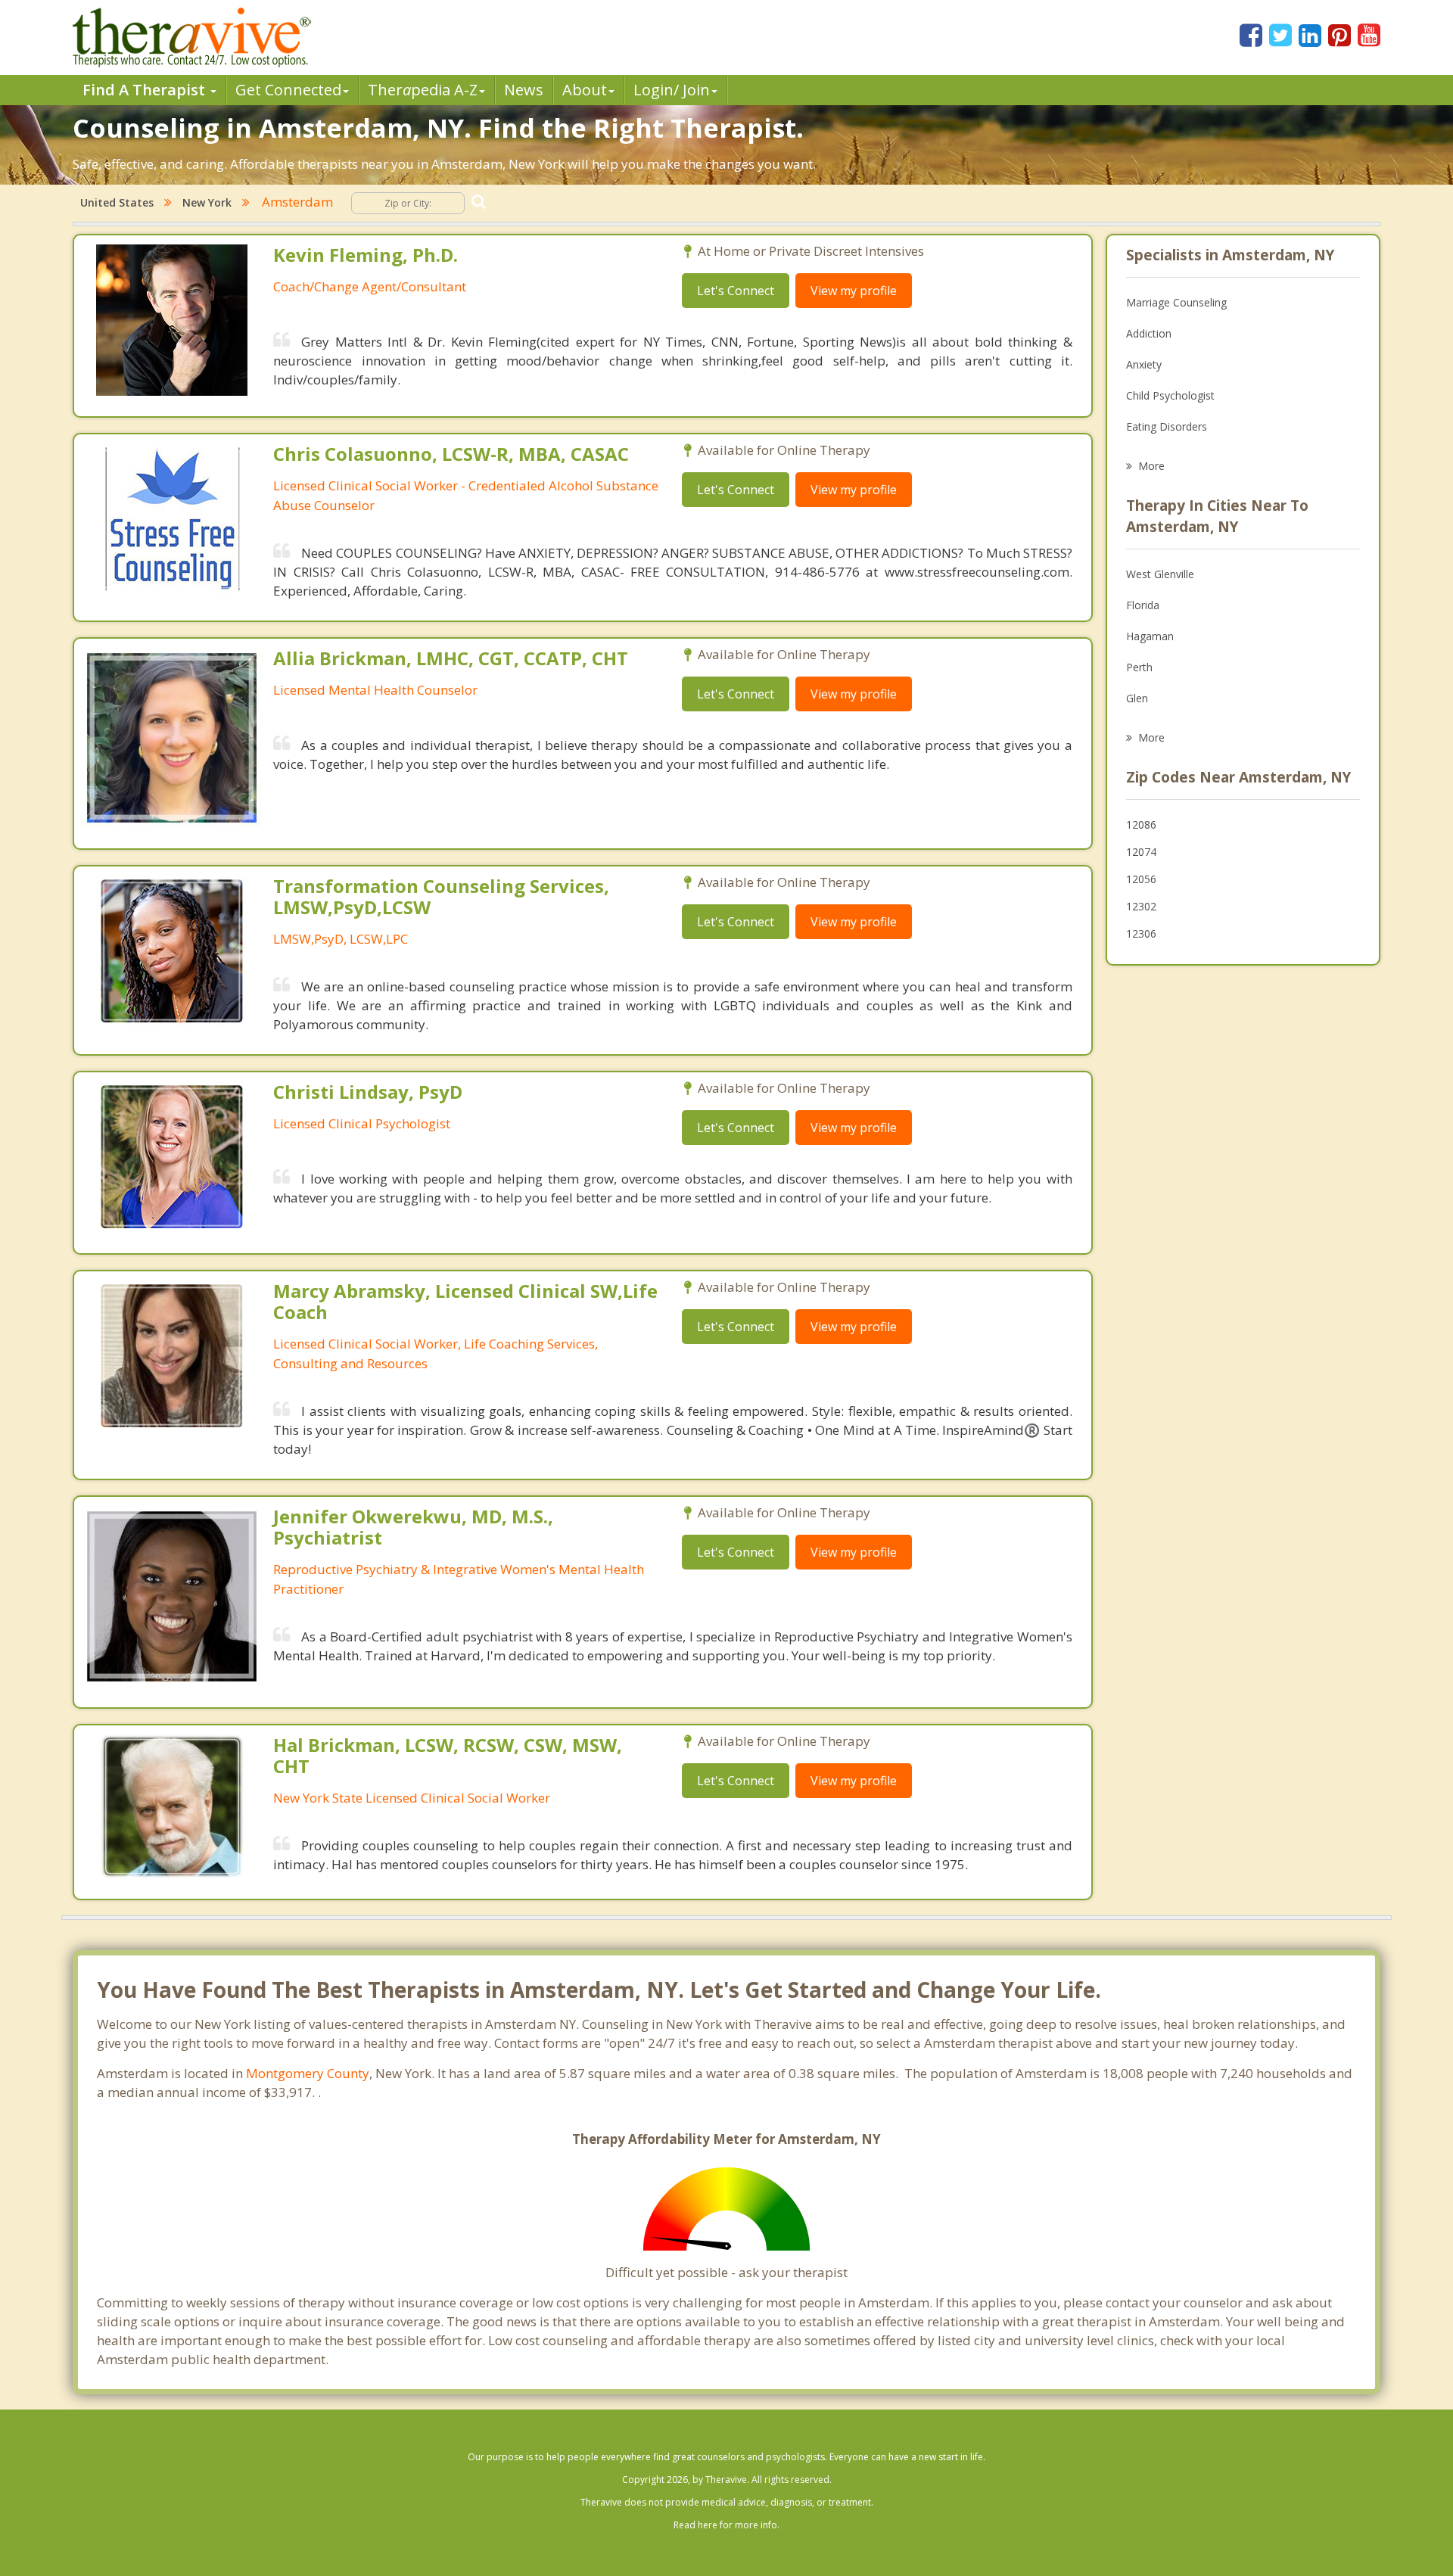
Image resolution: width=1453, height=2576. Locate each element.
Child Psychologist (1170, 395)
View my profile (854, 291)
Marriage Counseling (1176, 302)
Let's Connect (736, 291)
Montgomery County (308, 2073)
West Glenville (1160, 574)
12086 (1141, 824)
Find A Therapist (146, 90)
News (524, 90)
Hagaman (1150, 636)
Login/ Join (672, 90)
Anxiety (1144, 364)
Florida (1143, 605)
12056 (1141, 879)
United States (117, 202)
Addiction (1149, 333)
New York (207, 202)
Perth (1139, 667)
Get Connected (288, 90)
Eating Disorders (1167, 426)
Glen (1137, 698)
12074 (1141, 852)
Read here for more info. (726, 2525)
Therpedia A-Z (423, 90)
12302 (1141, 906)
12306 (1141, 933)
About (585, 90)
